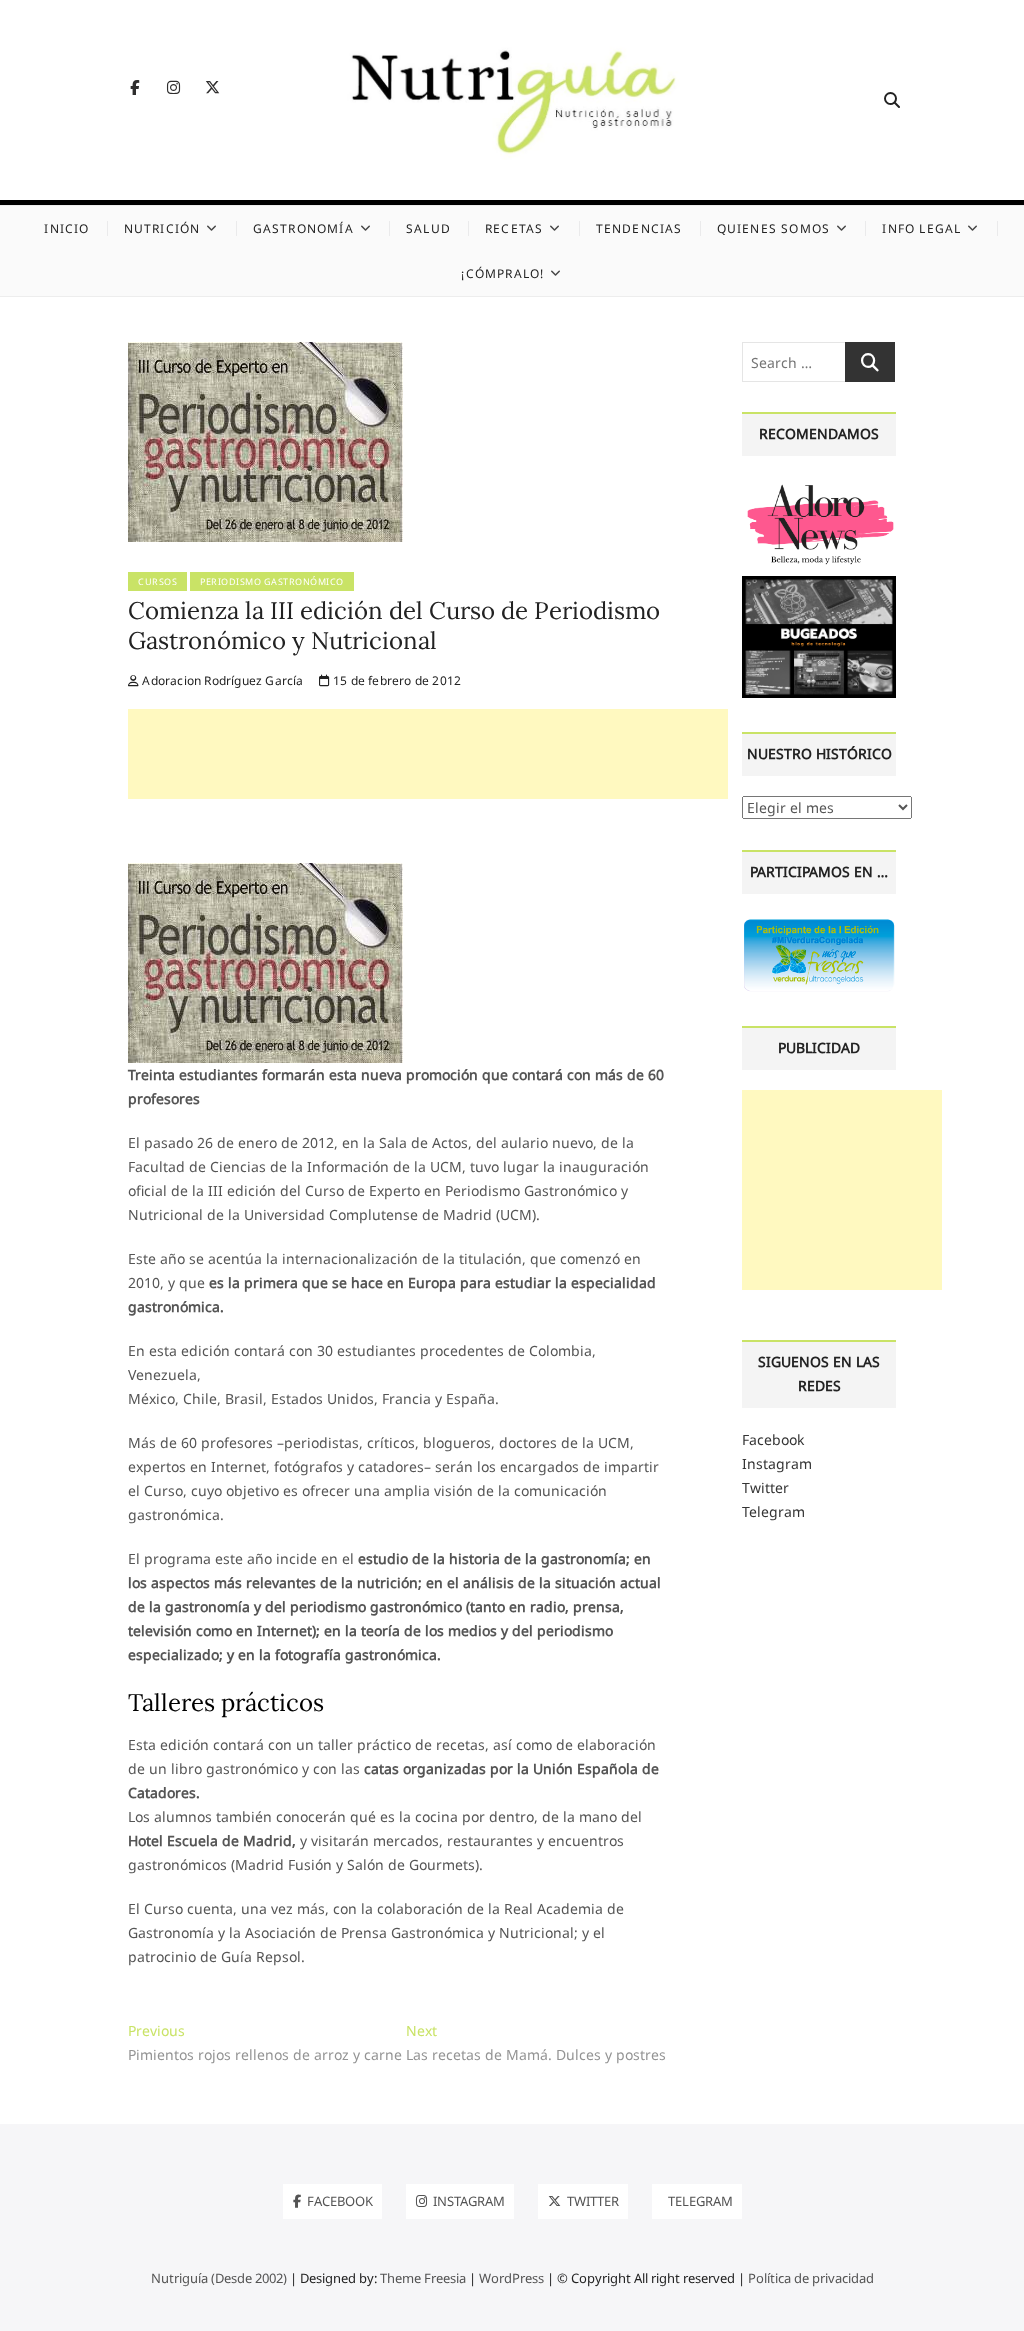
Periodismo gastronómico (272, 581)
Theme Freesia (423, 2278)
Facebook (773, 1439)
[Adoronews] (819, 487)
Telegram (773, 1511)
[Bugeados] (819, 583)
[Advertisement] (428, 754)
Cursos (157, 581)
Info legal (921, 228)
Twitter (765, 1487)
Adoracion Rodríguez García (221, 680)
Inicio (66, 228)
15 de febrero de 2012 (395, 680)
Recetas (514, 228)
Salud (428, 228)
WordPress (511, 2278)
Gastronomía (303, 228)
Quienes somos (774, 228)
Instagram (777, 1463)
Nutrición (162, 228)
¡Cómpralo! (502, 273)
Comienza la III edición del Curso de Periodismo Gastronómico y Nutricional (394, 625)
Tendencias (639, 228)
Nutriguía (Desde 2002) (219, 2278)
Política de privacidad (811, 2278)
